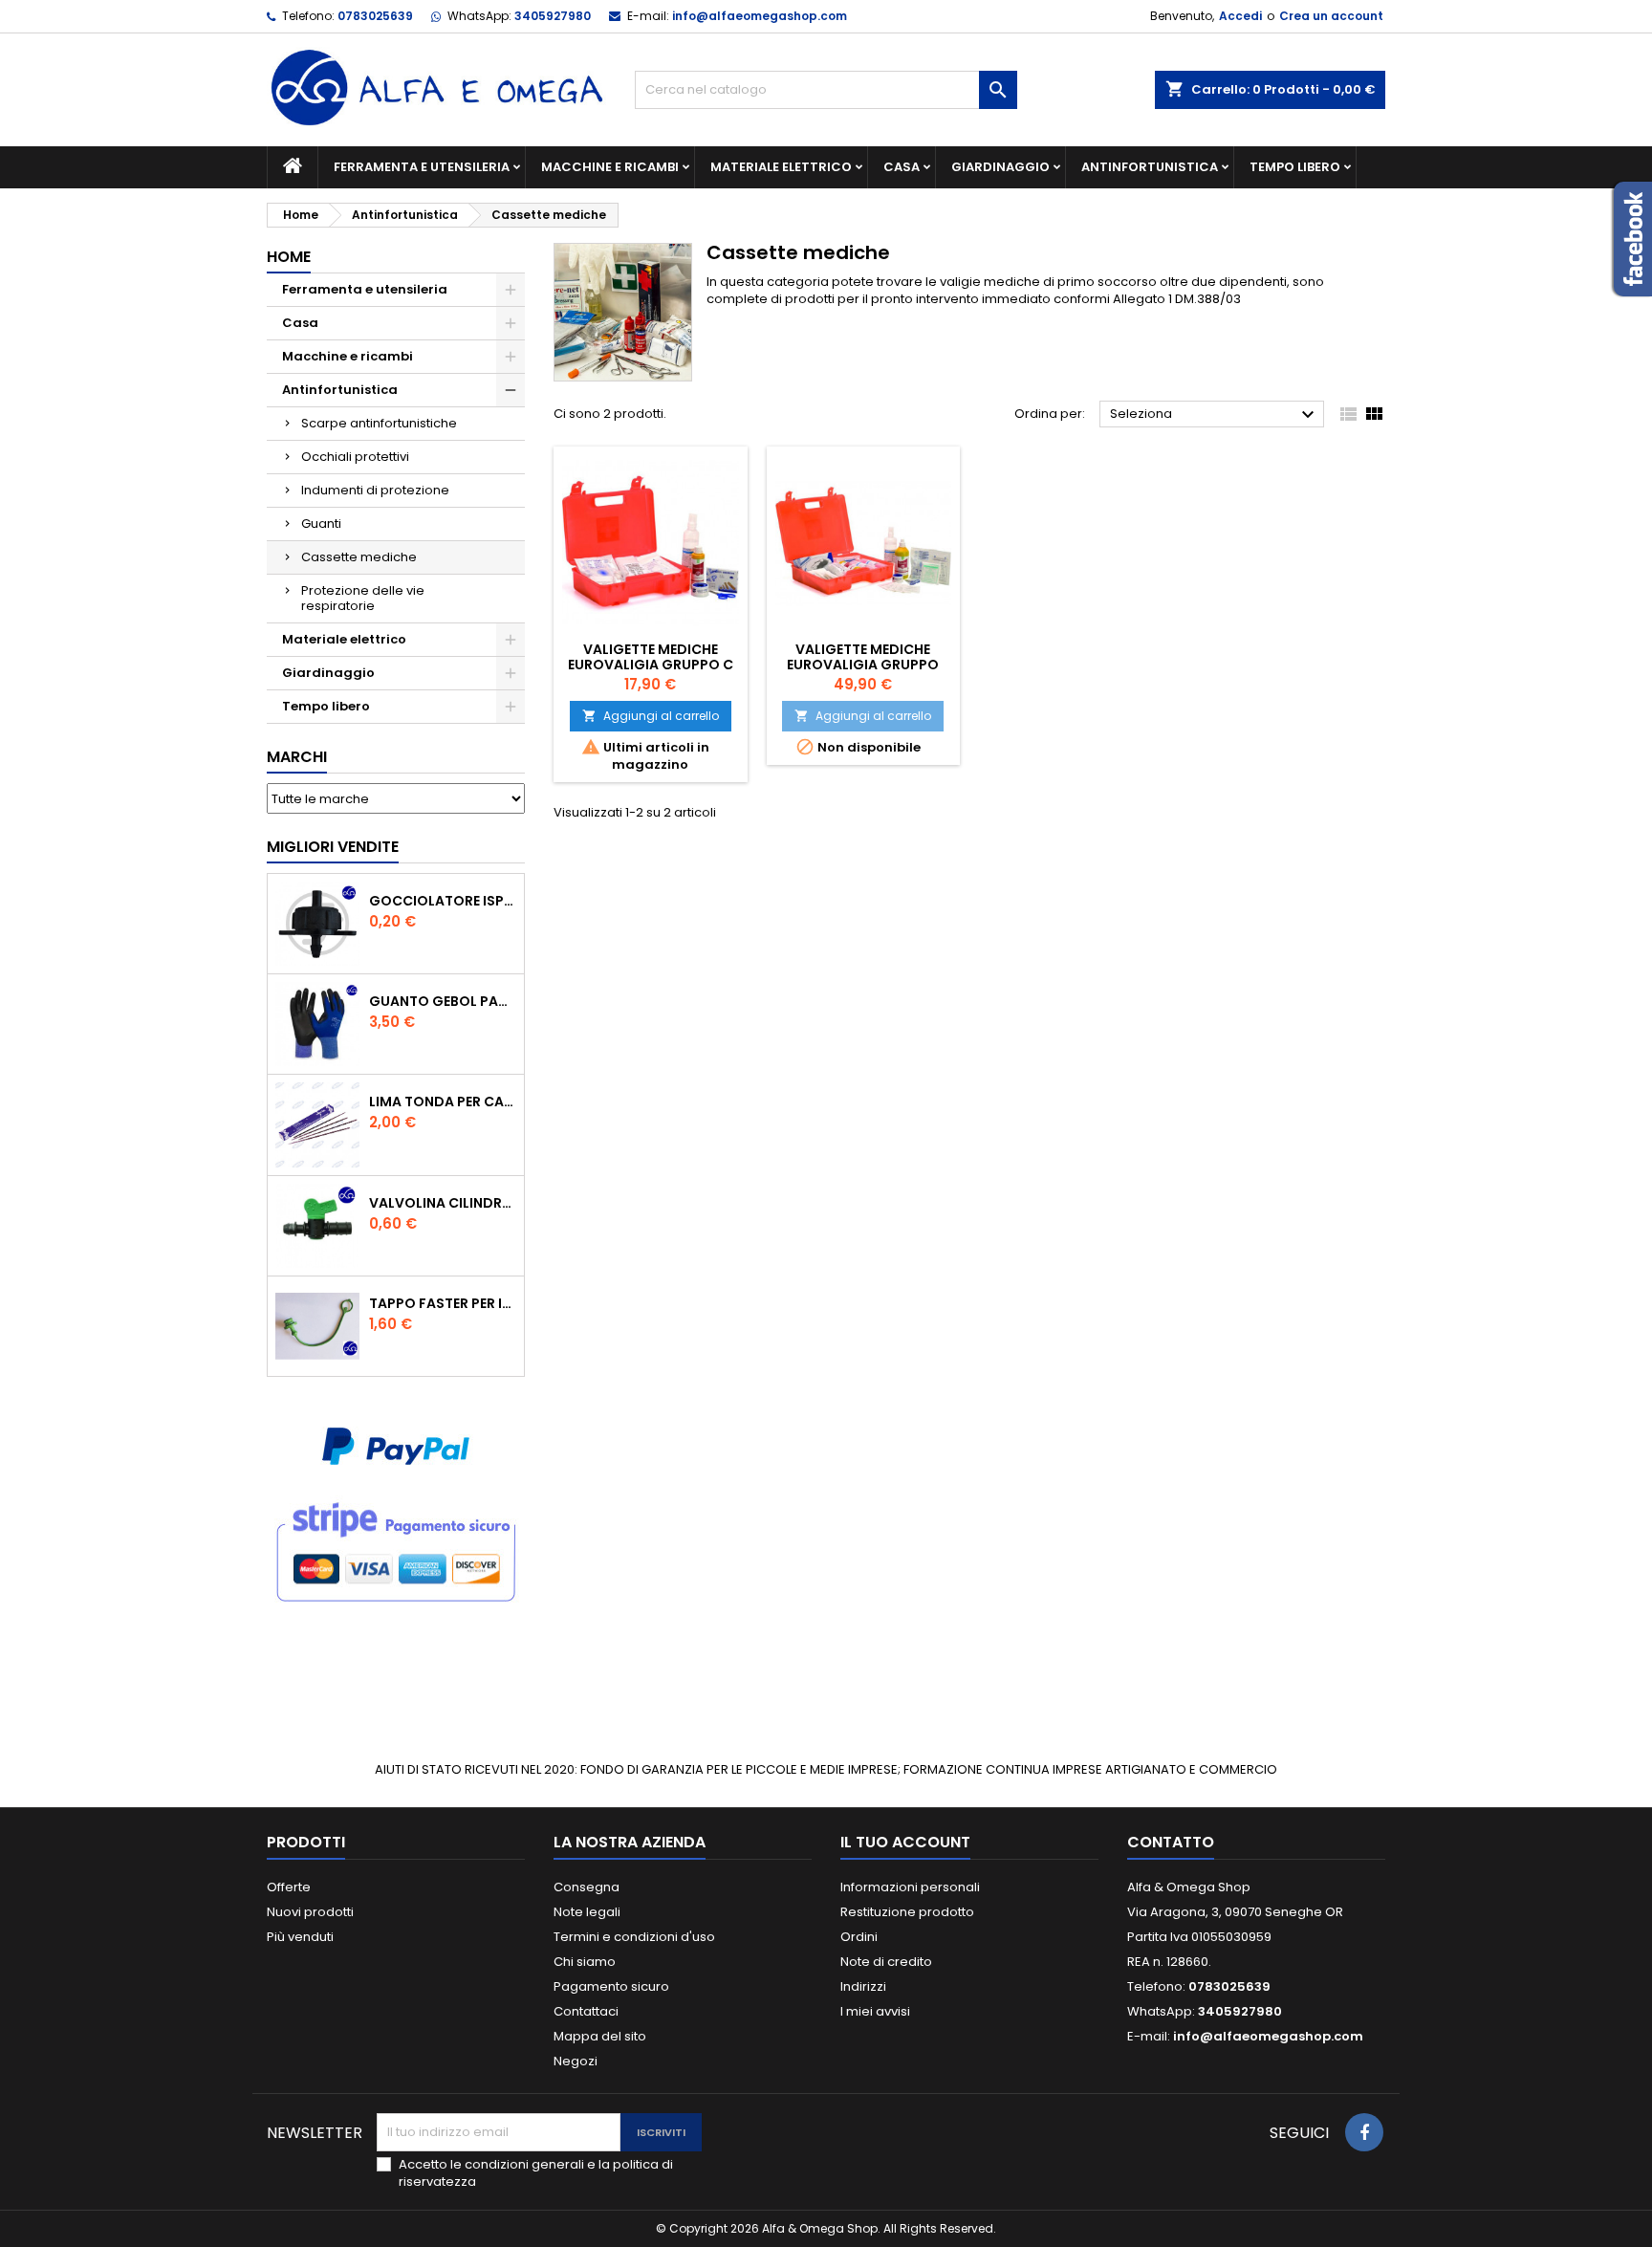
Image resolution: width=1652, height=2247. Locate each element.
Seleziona (1215, 415)
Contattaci (586, 2011)
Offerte (289, 1887)
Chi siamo (585, 1962)
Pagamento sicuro (611, 1986)
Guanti (321, 524)
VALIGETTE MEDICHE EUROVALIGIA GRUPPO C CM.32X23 (651, 665)
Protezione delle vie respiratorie (363, 598)
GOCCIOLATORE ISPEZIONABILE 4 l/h (443, 901)
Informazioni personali (910, 1887)
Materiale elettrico (781, 167)
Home (289, 257)
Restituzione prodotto (907, 1912)
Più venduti (300, 1937)
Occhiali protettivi (355, 457)
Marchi (297, 757)
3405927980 (553, 16)
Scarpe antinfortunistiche (379, 423)
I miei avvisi (875, 2011)
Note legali (587, 1912)
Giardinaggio (1000, 167)
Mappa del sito (600, 2036)
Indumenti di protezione (375, 490)
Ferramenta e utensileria (422, 167)
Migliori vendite (333, 847)
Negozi (576, 2061)
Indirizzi (863, 1986)
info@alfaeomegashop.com (760, 16)
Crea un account (1331, 16)
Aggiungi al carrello (651, 716)
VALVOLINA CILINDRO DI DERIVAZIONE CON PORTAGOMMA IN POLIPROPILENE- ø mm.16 (443, 1203)
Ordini (859, 1937)
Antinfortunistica (1150, 167)
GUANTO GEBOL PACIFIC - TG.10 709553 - (443, 1001)
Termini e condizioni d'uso (634, 1937)
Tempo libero (1295, 167)
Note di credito (886, 1962)
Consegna (587, 1887)
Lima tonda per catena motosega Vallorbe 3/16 (443, 1102)
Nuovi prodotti (310, 1912)
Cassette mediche (359, 557)
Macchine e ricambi (610, 167)
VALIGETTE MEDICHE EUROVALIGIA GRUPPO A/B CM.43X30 (863, 665)
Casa (902, 167)
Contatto (1171, 1842)
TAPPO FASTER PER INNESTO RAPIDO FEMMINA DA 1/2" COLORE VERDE (443, 1303)
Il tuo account (905, 1842)
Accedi (1240, 16)
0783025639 (375, 16)
